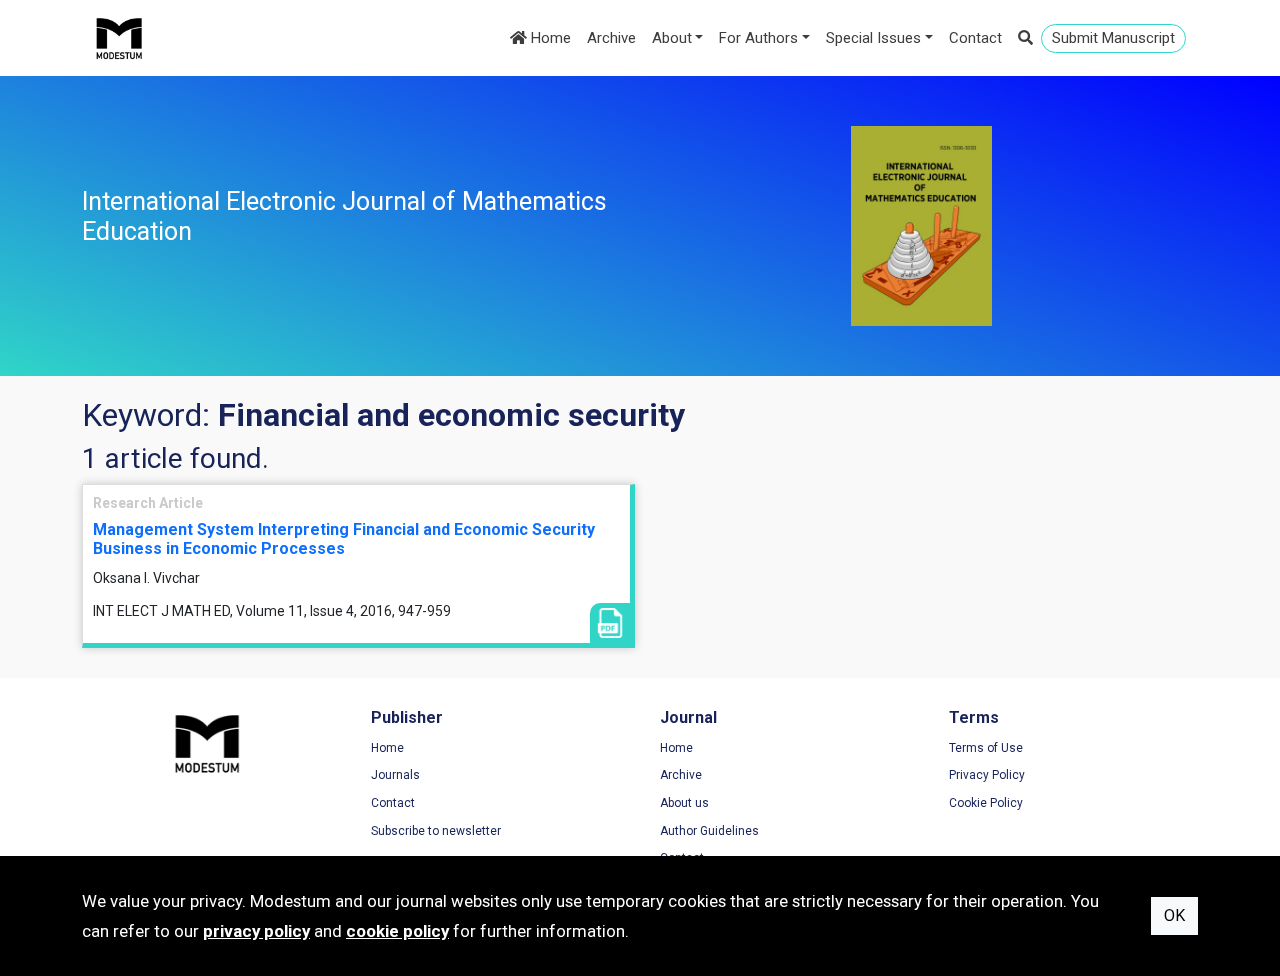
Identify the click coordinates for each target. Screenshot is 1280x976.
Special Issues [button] (873, 38)
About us (684, 803)
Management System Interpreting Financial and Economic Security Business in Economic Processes (344, 539)
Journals (395, 775)
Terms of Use (986, 748)
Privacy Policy (987, 775)
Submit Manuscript (1113, 38)
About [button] (672, 38)
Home (549, 38)
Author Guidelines (709, 831)
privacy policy (256, 931)
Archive (611, 38)
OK (1174, 915)
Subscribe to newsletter (436, 831)
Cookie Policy (986, 803)
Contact (975, 38)
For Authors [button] (758, 38)
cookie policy (397, 931)
